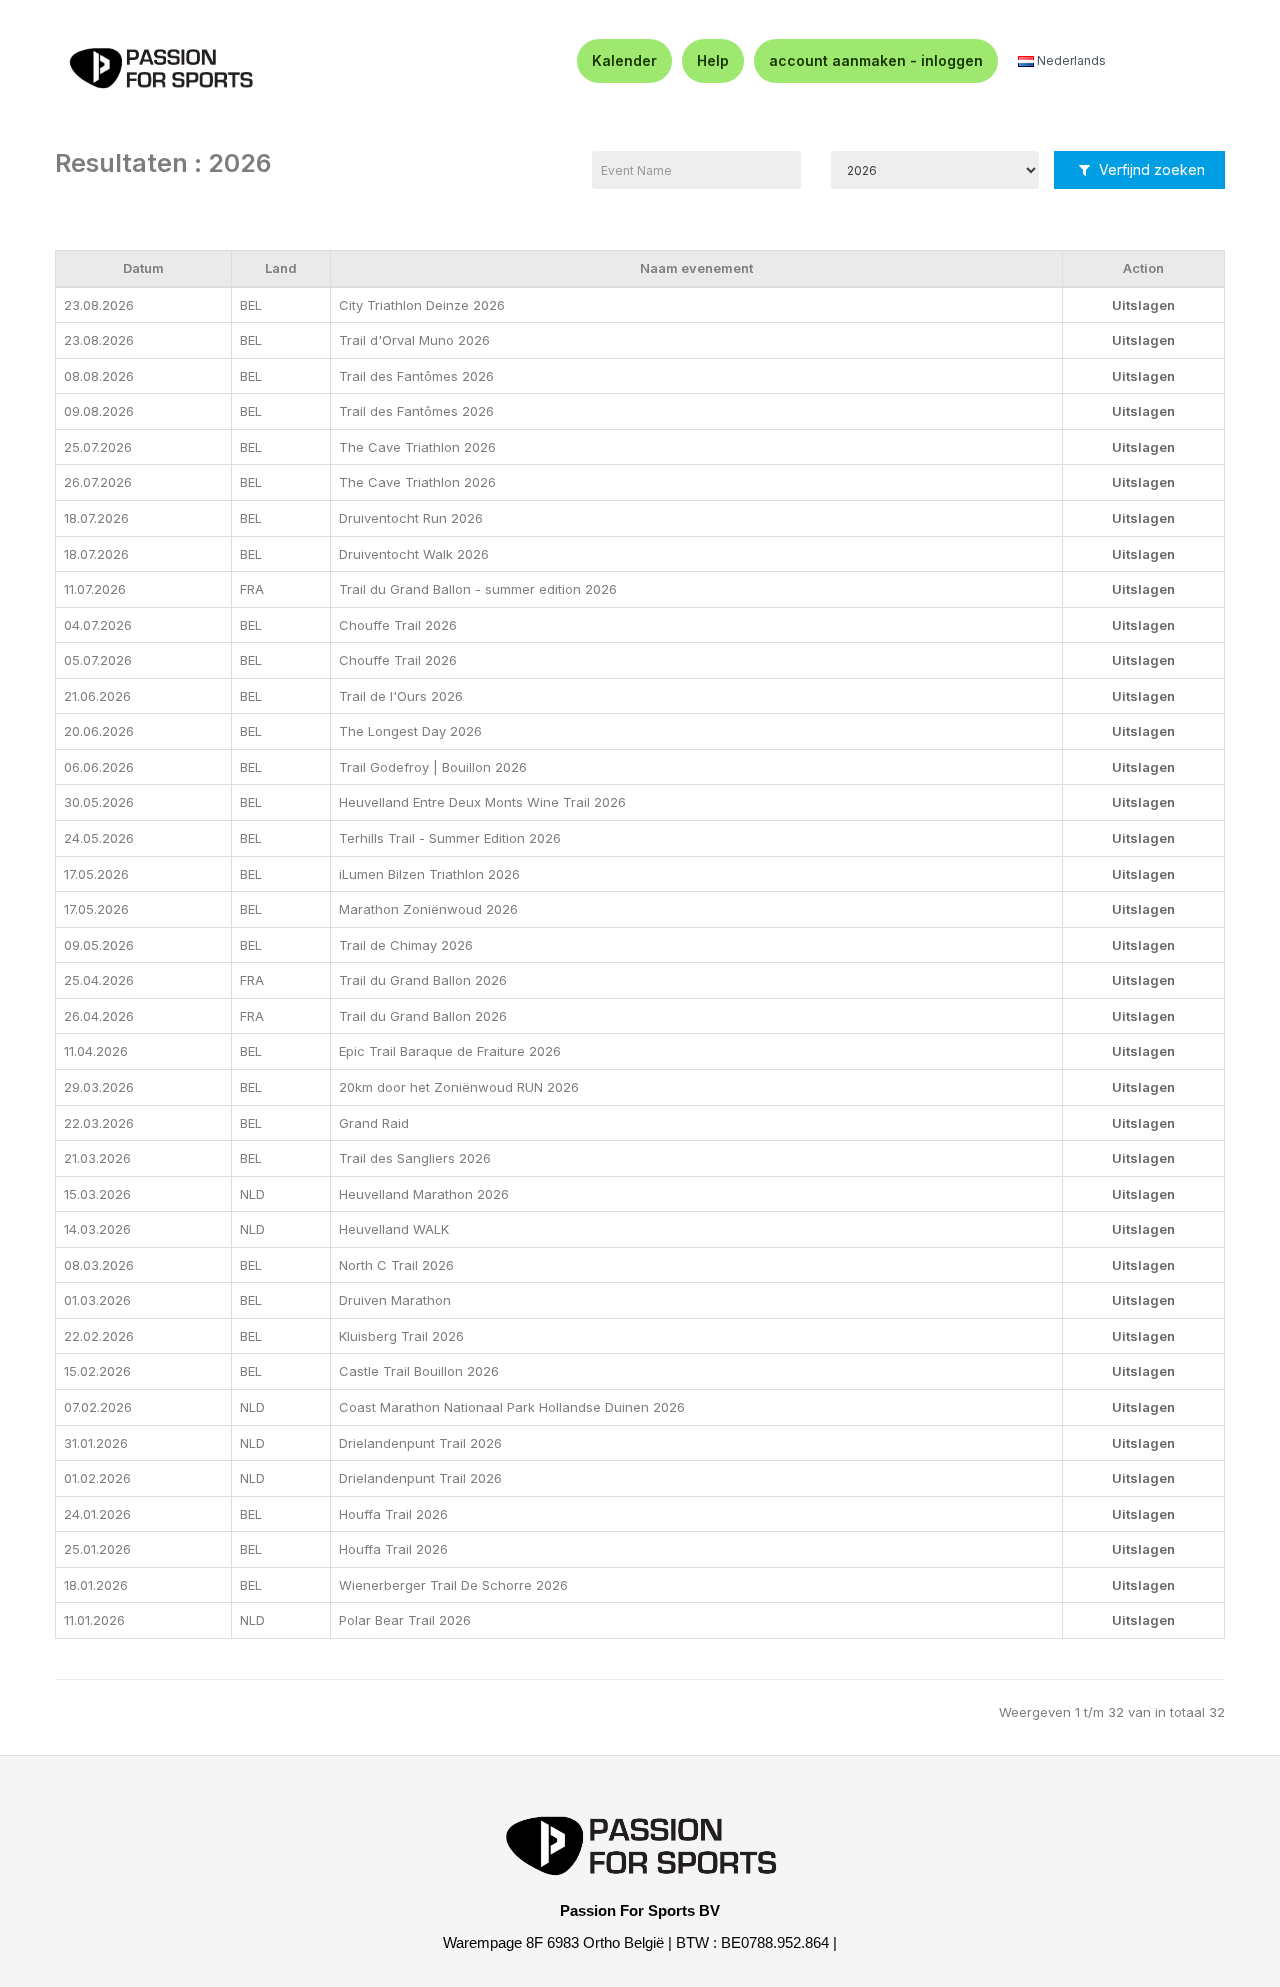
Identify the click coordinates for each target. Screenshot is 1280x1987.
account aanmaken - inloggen (876, 60)
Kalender (624, 60)
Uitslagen (1143, 305)
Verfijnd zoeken (1150, 169)
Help (713, 60)
